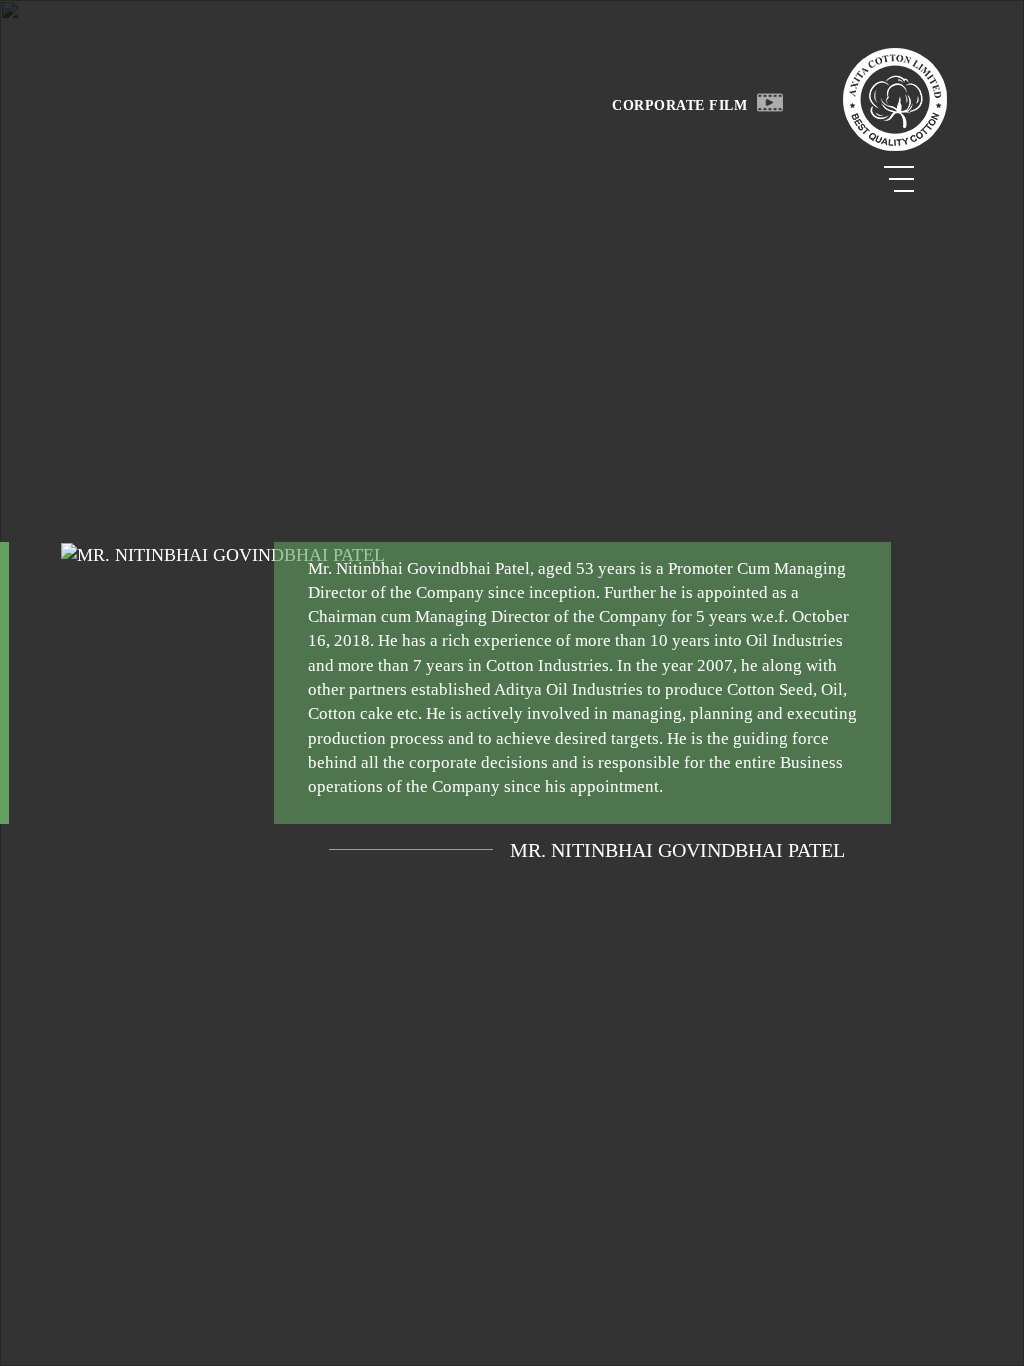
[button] (770, 101)
